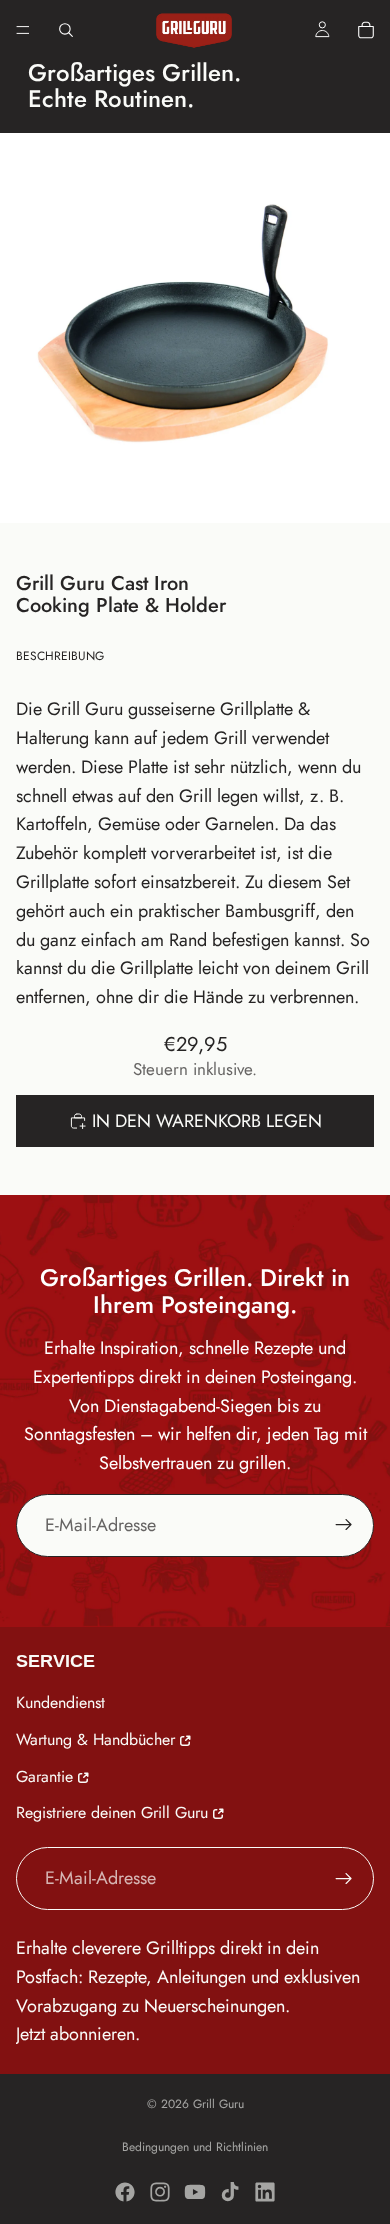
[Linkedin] (265, 2192)
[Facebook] (125, 2192)
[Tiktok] (230, 2192)
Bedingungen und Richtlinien (195, 2147)
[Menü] (23, 30)
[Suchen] (66, 30)
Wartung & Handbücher (95, 1738)
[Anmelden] (344, 1525)
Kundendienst (60, 1702)
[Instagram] (160, 2192)
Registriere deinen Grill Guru (112, 1812)
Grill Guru (218, 2104)
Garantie (44, 1775)
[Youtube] (195, 2192)
